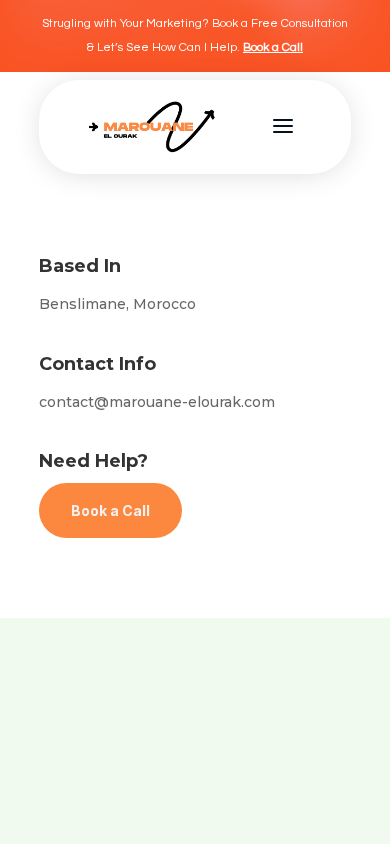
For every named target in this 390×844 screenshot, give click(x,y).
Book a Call (273, 47)
